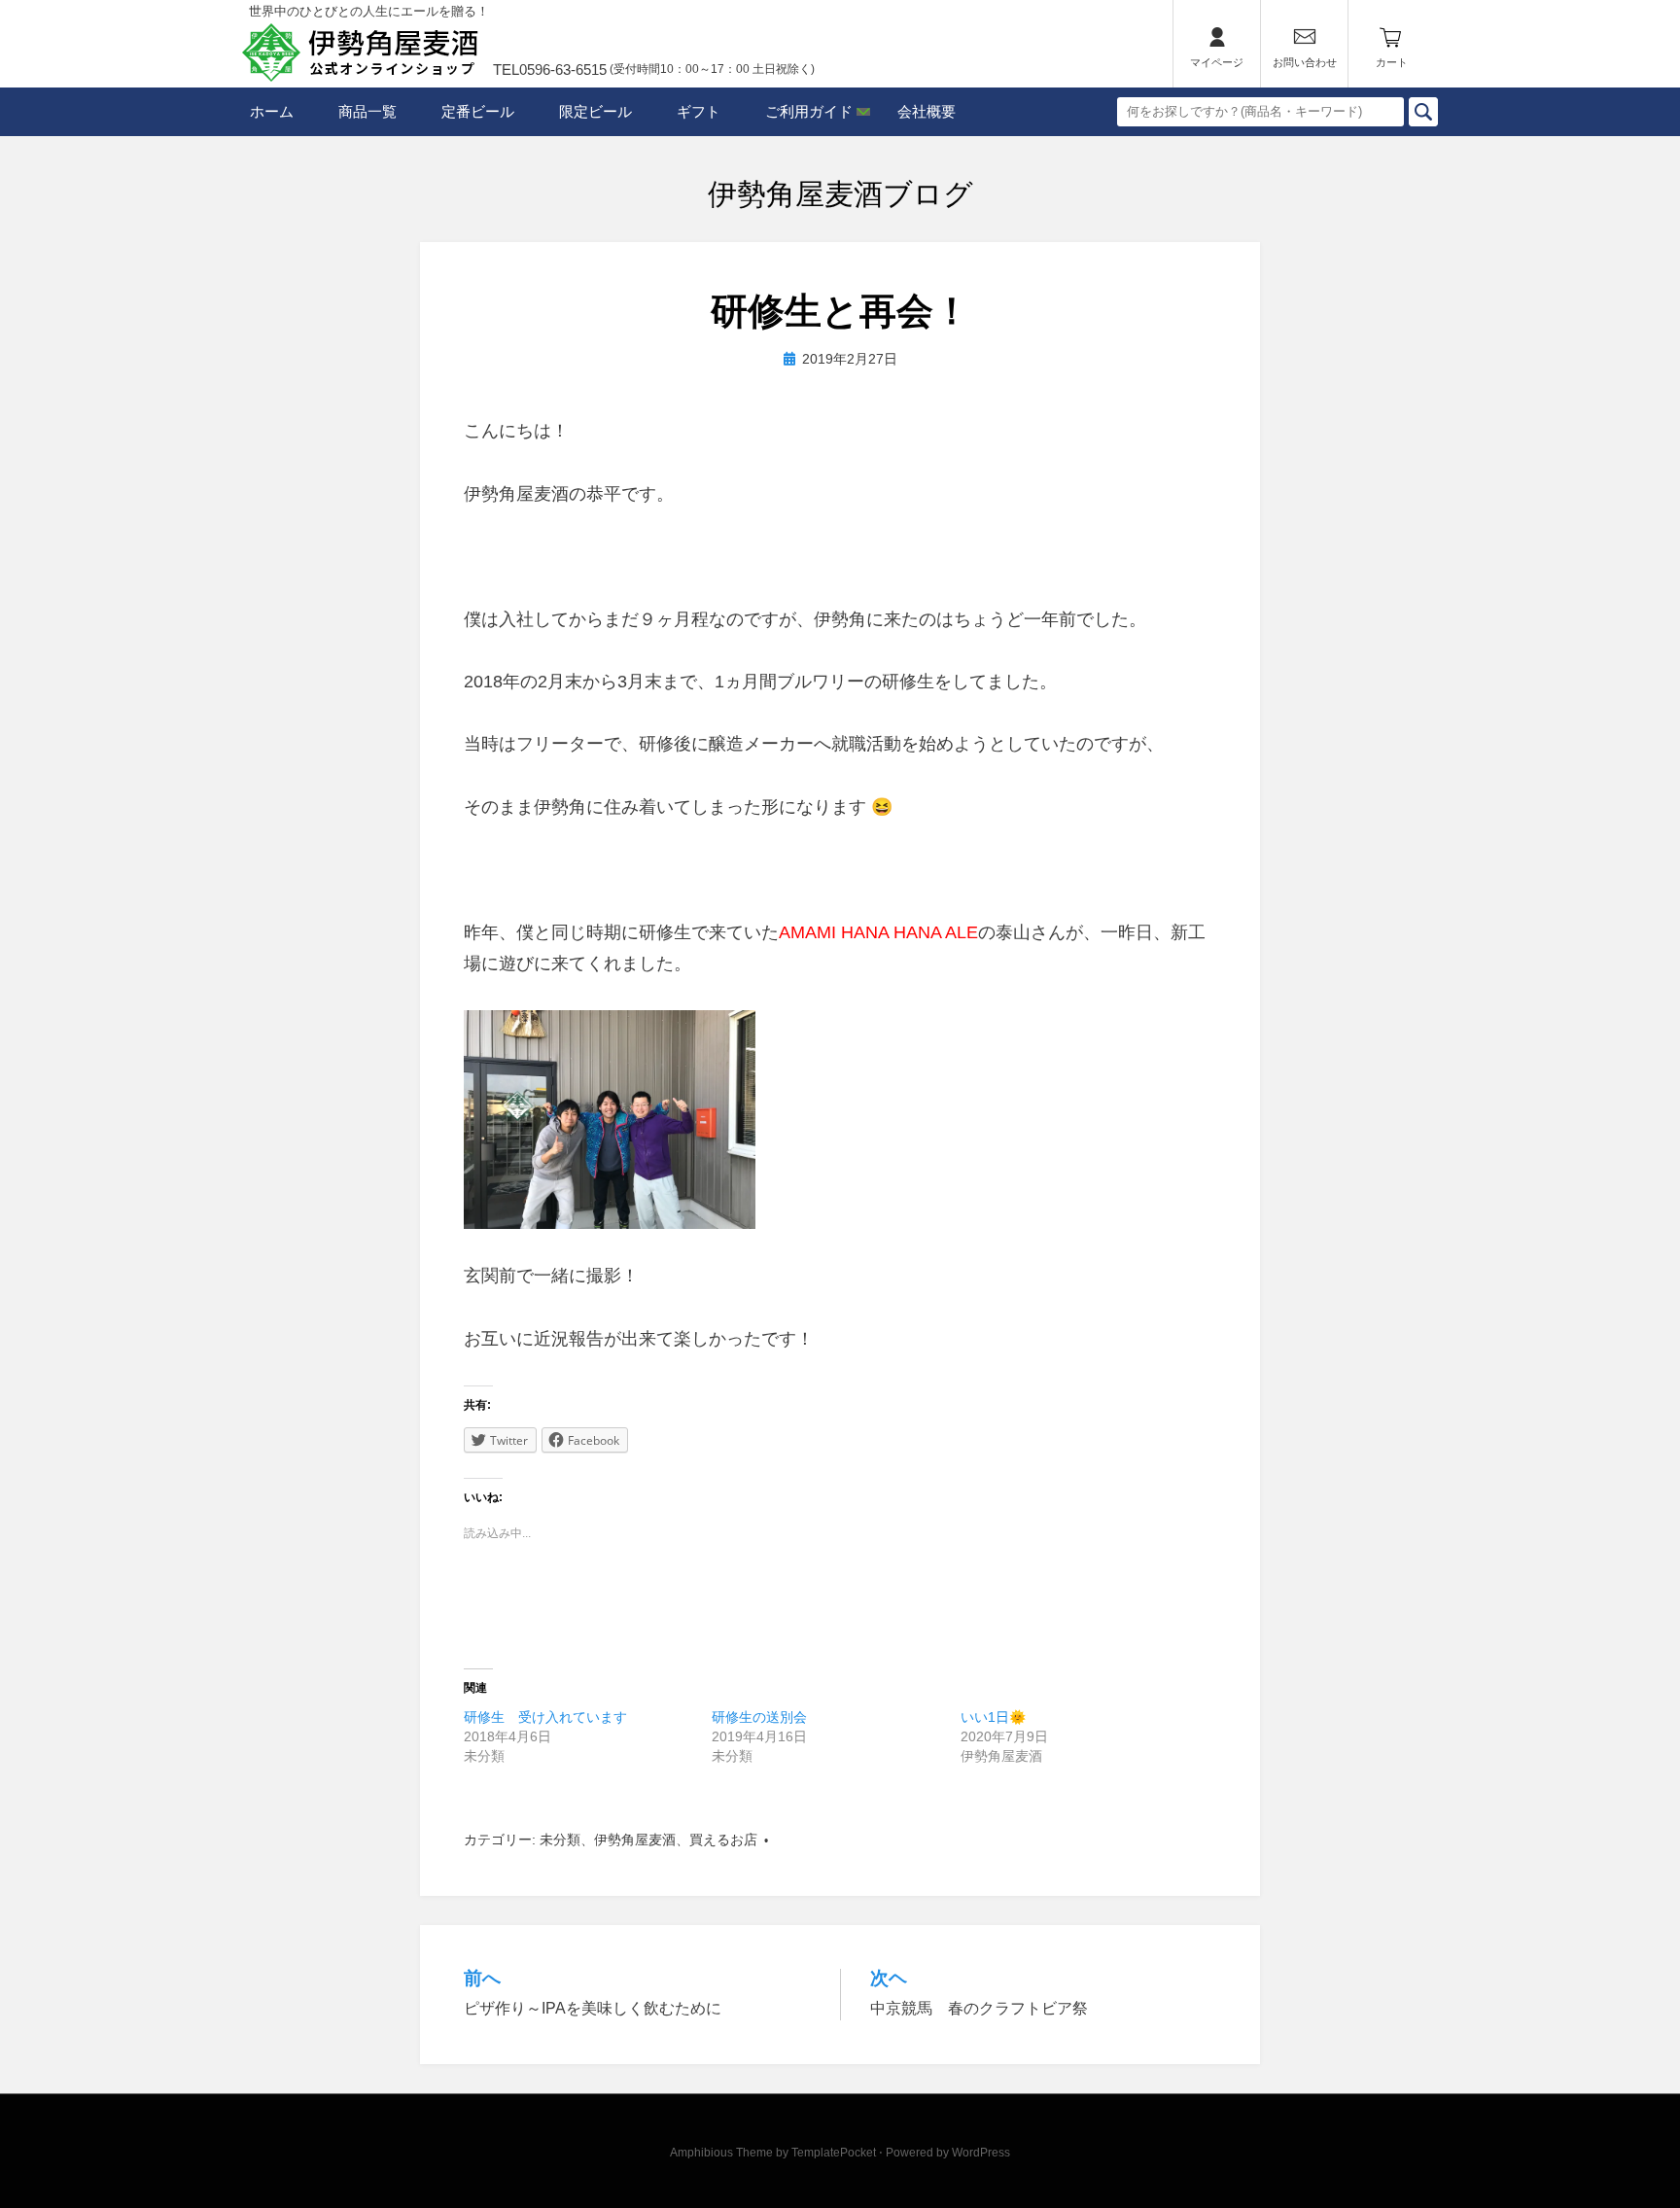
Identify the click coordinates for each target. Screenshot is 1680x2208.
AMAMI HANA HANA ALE (878, 932)
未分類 (560, 1840)
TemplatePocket (834, 2153)
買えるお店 (723, 1840)
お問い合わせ (1305, 62)
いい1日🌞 (993, 1717)
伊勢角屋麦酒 (635, 1840)
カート (1392, 62)
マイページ (1217, 62)
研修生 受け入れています (545, 1717)
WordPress (981, 2153)
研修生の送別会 (759, 1717)
